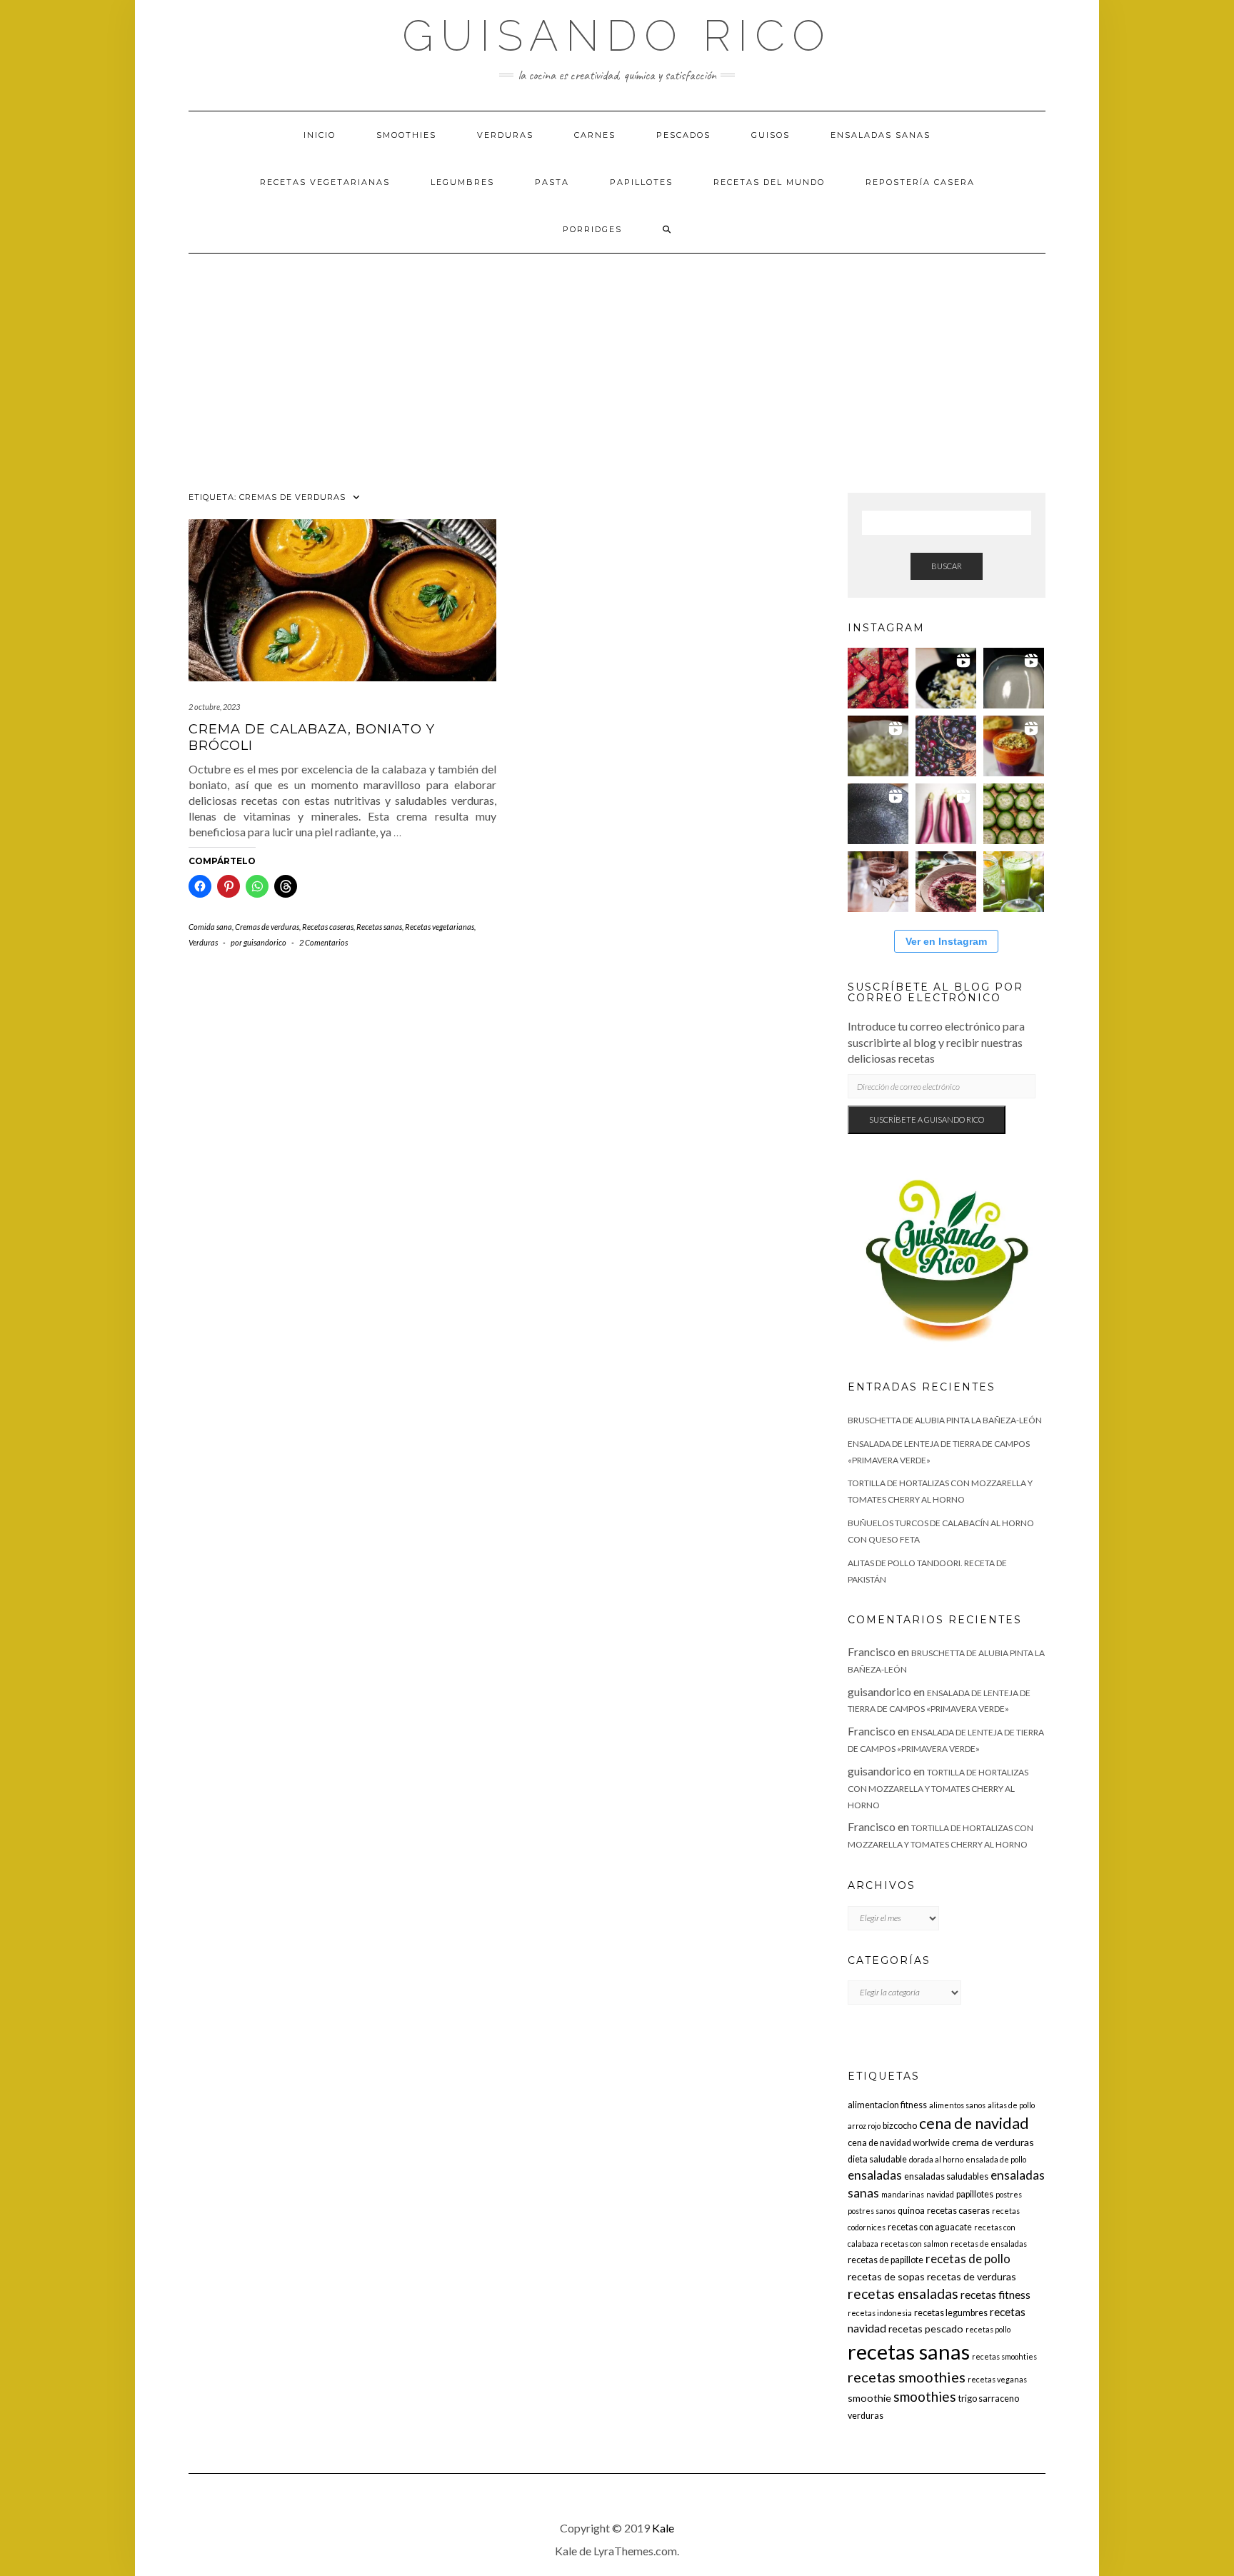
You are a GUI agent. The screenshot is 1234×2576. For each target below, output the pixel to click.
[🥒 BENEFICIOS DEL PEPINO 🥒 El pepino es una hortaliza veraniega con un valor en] (1014, 814)
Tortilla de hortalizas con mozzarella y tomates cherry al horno (938, 1789)
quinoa (911, 2211)
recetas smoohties (1004, 2356)
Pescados (683, 135)
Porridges (592, 229)
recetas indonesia (880, 2313)
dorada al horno (936, 2159)
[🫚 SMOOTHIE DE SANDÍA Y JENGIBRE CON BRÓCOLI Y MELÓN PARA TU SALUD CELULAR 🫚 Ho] (878, 882)
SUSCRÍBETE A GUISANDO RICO (927, 1119)
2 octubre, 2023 (214, 707)
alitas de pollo (1011, 2105)
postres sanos (872, 2211)
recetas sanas (909, 2351)
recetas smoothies (907, 2377)
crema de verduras (993, 2142)
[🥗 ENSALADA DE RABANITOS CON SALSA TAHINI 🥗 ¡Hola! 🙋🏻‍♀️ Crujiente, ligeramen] (878, 814)
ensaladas (875, 2175)
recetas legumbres (951, 2313)
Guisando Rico (617, 36)
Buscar (947, 566)
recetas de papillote (886, 2260)
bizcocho (900, 2126)
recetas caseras (958, 2211)
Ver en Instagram (946, 941)
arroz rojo (864, 2126)
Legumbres (462, 182)
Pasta (552, 182)
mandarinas (903, 2194)
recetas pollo (988, 2329)
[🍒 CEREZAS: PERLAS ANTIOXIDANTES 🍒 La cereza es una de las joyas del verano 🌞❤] (946, 746)
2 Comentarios (323, 942)
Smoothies (406, 135)
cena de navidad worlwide (899, 2143)
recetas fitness (995, 2295)
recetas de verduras (972, 2276)
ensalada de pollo (996, 2159)
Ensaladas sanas (881, 135)
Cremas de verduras (267, 927)
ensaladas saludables (946, 2176)
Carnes (595, 135)
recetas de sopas (886, 2276)
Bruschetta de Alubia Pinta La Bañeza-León (945, 1420)
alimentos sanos (957, 2105)
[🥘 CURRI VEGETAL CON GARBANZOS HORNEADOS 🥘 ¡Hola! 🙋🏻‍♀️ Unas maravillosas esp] (1014, 678)
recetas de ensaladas (989, 2244)
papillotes (975, 2194)
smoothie (869, 2398)
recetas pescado (926, 2329)
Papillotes (641, 182)
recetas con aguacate (930, 2227)
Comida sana (210, 927)
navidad (940, 2194)
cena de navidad (974, 2123)
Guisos (771, 135)
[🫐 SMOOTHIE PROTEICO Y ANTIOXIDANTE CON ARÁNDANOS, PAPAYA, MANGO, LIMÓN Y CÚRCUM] (1014, 746)
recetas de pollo (968, 2259)
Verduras (505, 135)
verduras (866, 2416)
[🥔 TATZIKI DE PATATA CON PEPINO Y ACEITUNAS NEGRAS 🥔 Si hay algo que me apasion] (946, 678)
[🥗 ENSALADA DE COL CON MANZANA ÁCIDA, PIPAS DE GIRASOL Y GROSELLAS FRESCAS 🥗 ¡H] (878, 746)
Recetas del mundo (769, 182)
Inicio (320, 135)
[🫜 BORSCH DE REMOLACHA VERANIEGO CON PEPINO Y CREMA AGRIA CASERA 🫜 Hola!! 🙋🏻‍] (946, 882)
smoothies (925, 2396)
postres (1009, 2194)
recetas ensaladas (903, 2294)
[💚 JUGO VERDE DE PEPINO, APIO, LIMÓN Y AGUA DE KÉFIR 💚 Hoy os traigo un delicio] (1014, 882)
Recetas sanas (379, 927)
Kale (663, 2528)
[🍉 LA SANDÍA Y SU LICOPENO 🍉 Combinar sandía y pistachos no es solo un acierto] (878, 678)
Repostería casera (920, 182)
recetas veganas (997, 2379)
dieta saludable (877, 2159)
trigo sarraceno (989, 2399)
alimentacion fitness (887, 2105)
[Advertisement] (617, 361)
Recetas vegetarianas (325, 182)
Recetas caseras (328, 927)
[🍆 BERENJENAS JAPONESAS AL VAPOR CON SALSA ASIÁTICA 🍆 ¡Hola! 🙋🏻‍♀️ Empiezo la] (946, 814)
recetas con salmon (914, 2244)
